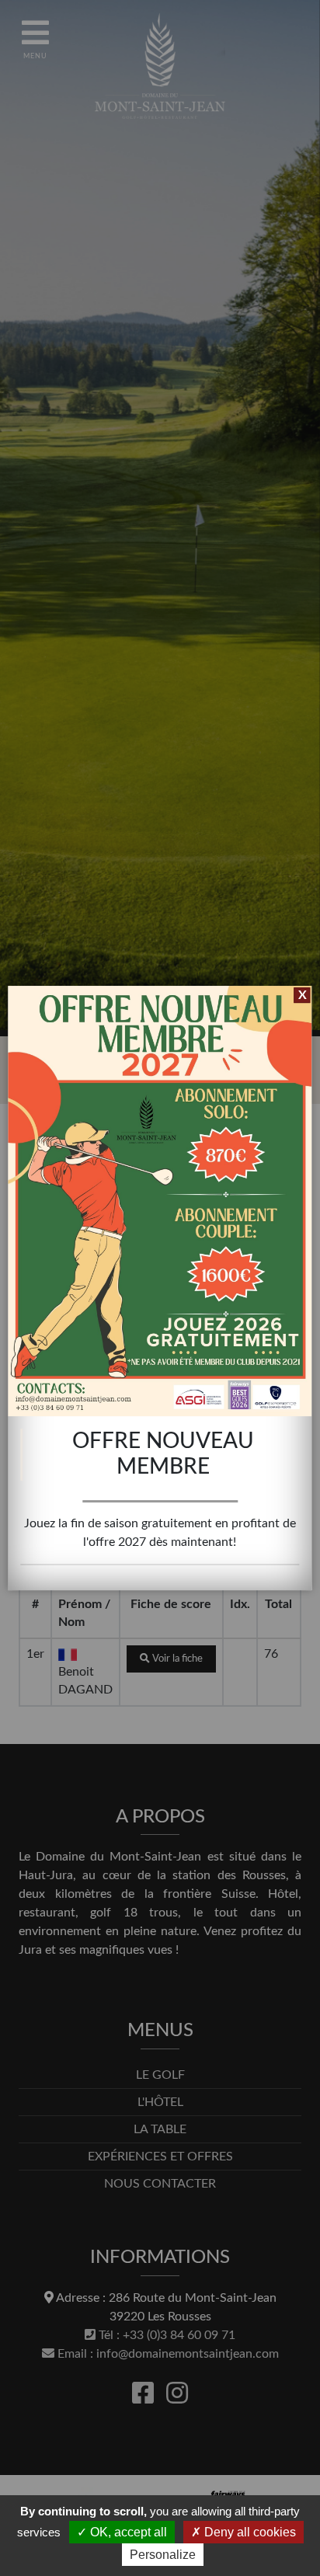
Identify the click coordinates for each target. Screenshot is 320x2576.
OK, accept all (127, 2532)
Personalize (163, 2555)
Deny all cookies (249, 2532)
